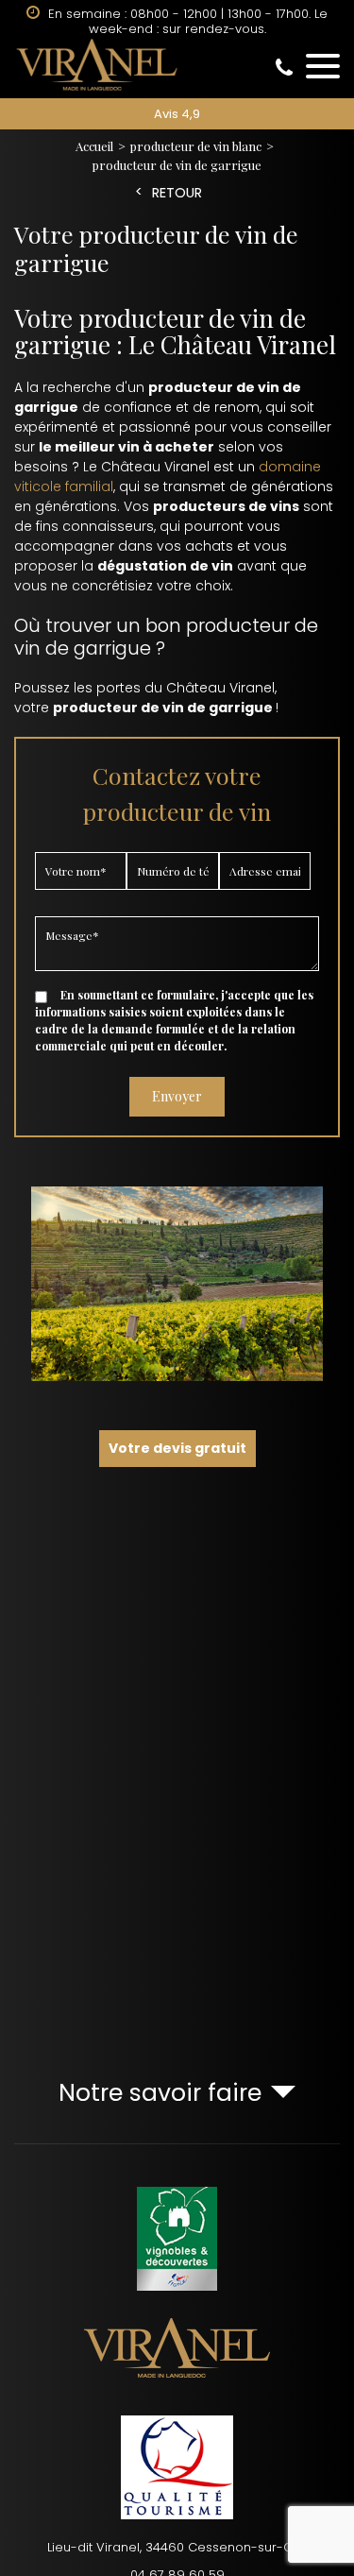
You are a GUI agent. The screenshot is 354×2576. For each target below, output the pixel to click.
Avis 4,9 (177, 114)
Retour (177, 193)
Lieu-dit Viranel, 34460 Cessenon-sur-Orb (177, 2547)
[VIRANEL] (177, 64)
